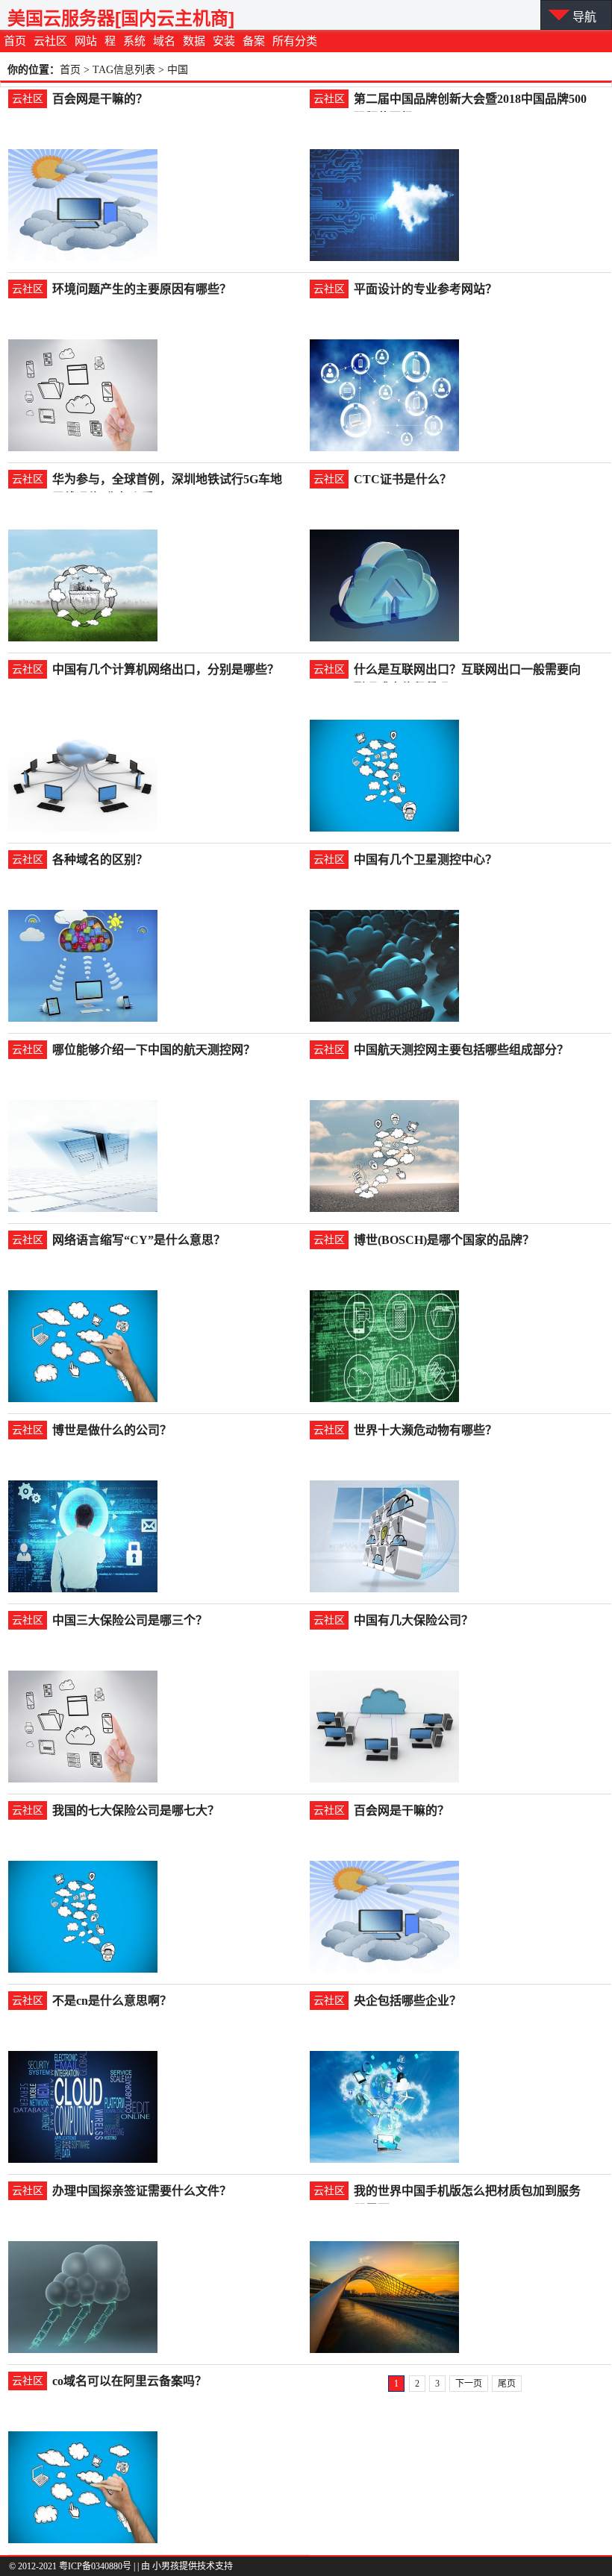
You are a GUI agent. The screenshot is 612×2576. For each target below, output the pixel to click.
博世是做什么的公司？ (112, 1430)
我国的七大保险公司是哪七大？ (136, 1810)
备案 (254, 41)
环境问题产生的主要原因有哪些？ (142, 289)
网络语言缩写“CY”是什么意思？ (139, 1240)
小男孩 (166, 2566)
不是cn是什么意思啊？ (112, 2001)
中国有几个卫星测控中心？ (425, 860)
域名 (164, 41)
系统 (134, 41)
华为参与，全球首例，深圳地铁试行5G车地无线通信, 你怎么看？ (167, 481)
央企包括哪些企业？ (408, 2001)
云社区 (50, 41)
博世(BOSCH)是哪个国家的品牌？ (444, 1240)
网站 (86, 41)
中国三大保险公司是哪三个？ (130, 1620)
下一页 (469, 2384)
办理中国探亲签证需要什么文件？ (142, 2191)
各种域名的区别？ (100, 860)
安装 (224, 41)
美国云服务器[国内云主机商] (121, 18)
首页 (15, 41)
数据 (194, 41)
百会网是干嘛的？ (100, 99)
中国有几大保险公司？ (413, 1620)
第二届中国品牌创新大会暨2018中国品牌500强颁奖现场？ (470, 100)
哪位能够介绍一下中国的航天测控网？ (154, 1050)
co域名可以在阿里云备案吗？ (129, 2381)
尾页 (507, 2384)
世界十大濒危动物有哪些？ (425, 1430)
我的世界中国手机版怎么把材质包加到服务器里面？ (467, 2192)
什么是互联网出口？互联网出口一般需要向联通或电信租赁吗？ (467, 671)
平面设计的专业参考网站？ (425, 289)
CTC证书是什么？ (403, 479)
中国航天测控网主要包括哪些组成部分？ (461, 1050)
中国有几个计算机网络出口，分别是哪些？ (166, 669)
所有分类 (295, 41)
